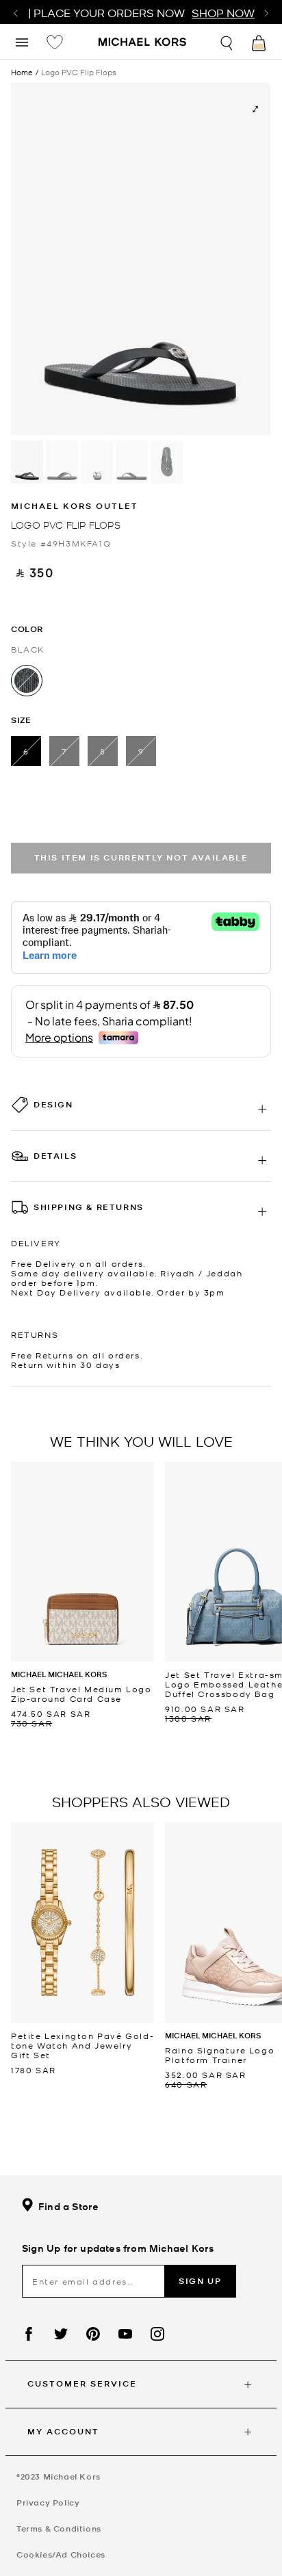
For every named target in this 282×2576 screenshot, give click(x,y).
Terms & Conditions (59, 2528)
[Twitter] (61, 2334)
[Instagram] (157, 2334)
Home (22, 72)
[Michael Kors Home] (143, 43)
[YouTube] (125, 2334)
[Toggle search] (227, 41)
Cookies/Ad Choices (61, 2554)
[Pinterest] (93, 2334)
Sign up (200, 2281)
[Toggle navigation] (22, 41)
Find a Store (68, 2206)
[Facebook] (29, 2334)
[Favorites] (55, 42)
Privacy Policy (48, 2502)
